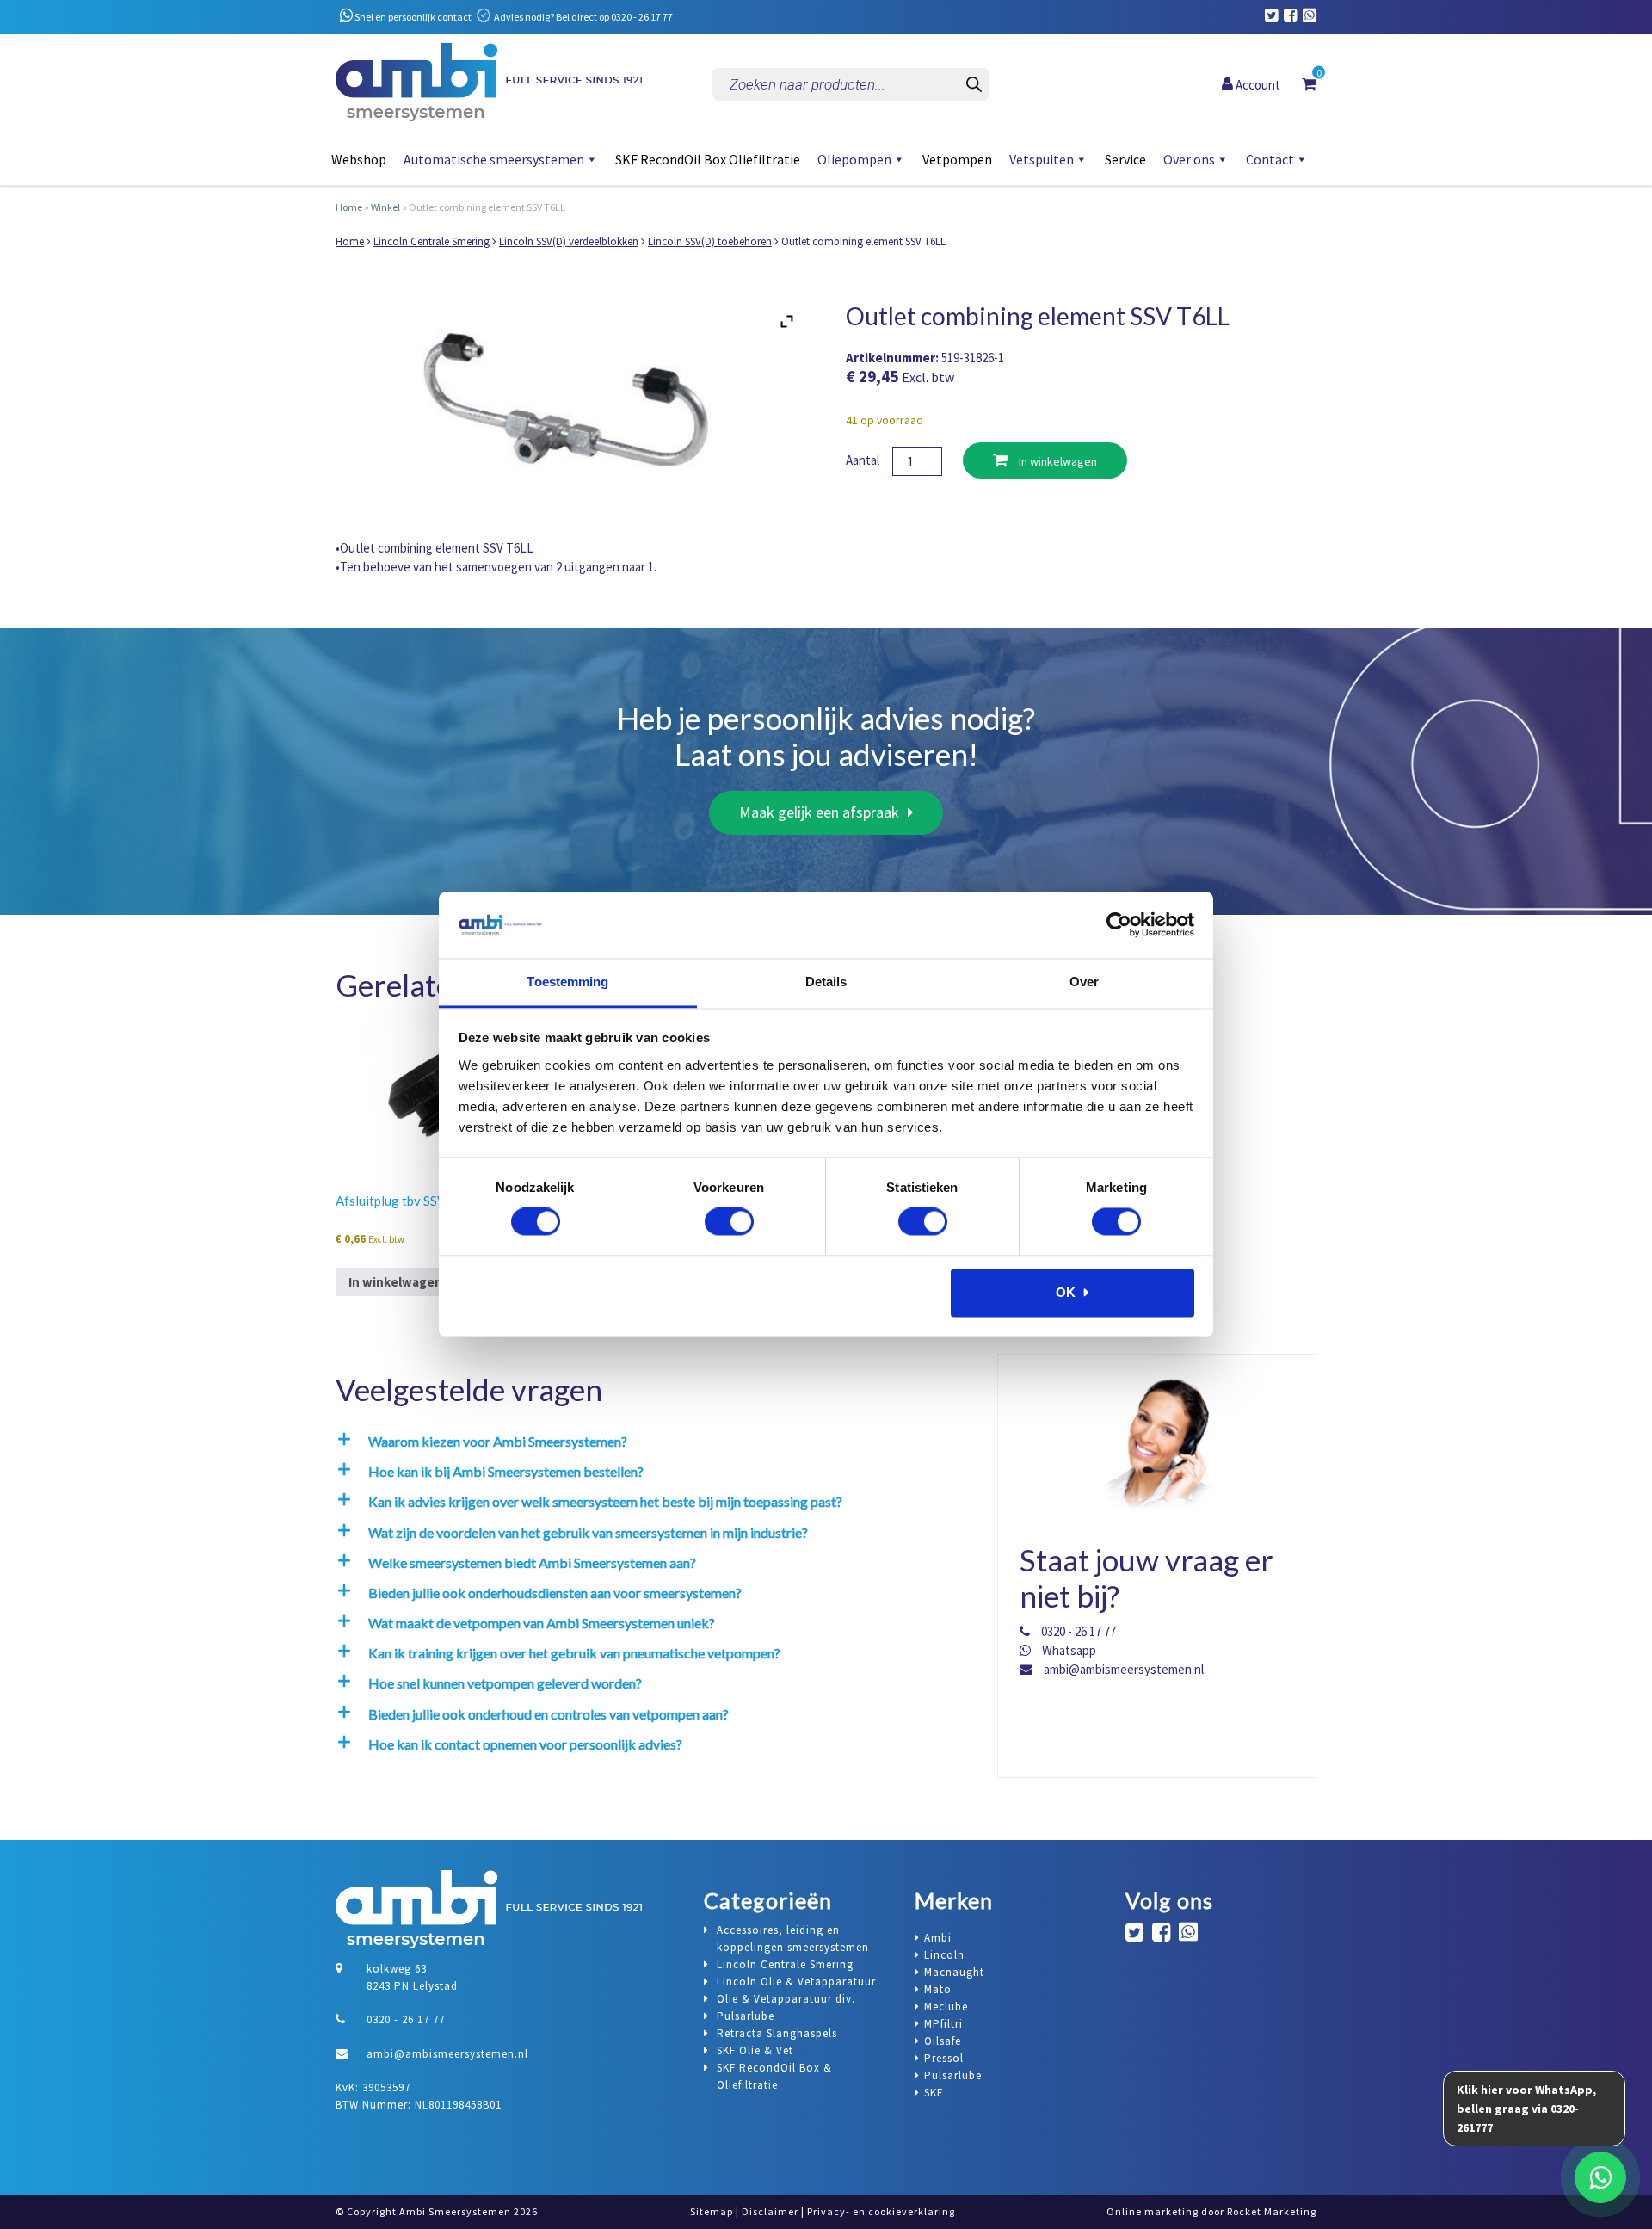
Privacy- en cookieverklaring (881, 2211)
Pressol (944, 2058)
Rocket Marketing (1272, 2211)
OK (1066, 1292)
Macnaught (954, 1972)
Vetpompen (957, 159)
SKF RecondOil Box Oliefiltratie (708, 159)
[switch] (729, 1222)
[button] (650, 1441)
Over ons (1189, 159)
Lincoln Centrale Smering (431, 241)
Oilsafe (943, 2041)
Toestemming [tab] (567, 982)
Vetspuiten (1042, 159)
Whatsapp (1068, 1650)
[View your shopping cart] (1309, 83)
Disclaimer (770, 2211)
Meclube (946, 2007)
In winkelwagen (1057, 461)
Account (1257, 84)
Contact (1270, 159)
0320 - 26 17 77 (642, 17)
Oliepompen (854, 159)
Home (349, 207)
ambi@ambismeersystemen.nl (1122, 1669)
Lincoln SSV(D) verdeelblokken (569, 241)
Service (1125, 159)
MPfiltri (943, 2024)
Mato (938, 1989)
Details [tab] (826, 982)
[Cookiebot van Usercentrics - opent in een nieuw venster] (1119, 925)
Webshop (359, 159)
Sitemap (712, 2211)
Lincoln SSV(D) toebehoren (710, 241)
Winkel (385, 207)
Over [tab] (1084, 982)
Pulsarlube (953, 2075)
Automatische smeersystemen (494, 159)
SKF (934, 2093)
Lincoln (944, 1955)
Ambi (938, 1938)
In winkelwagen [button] (395, 1282)
